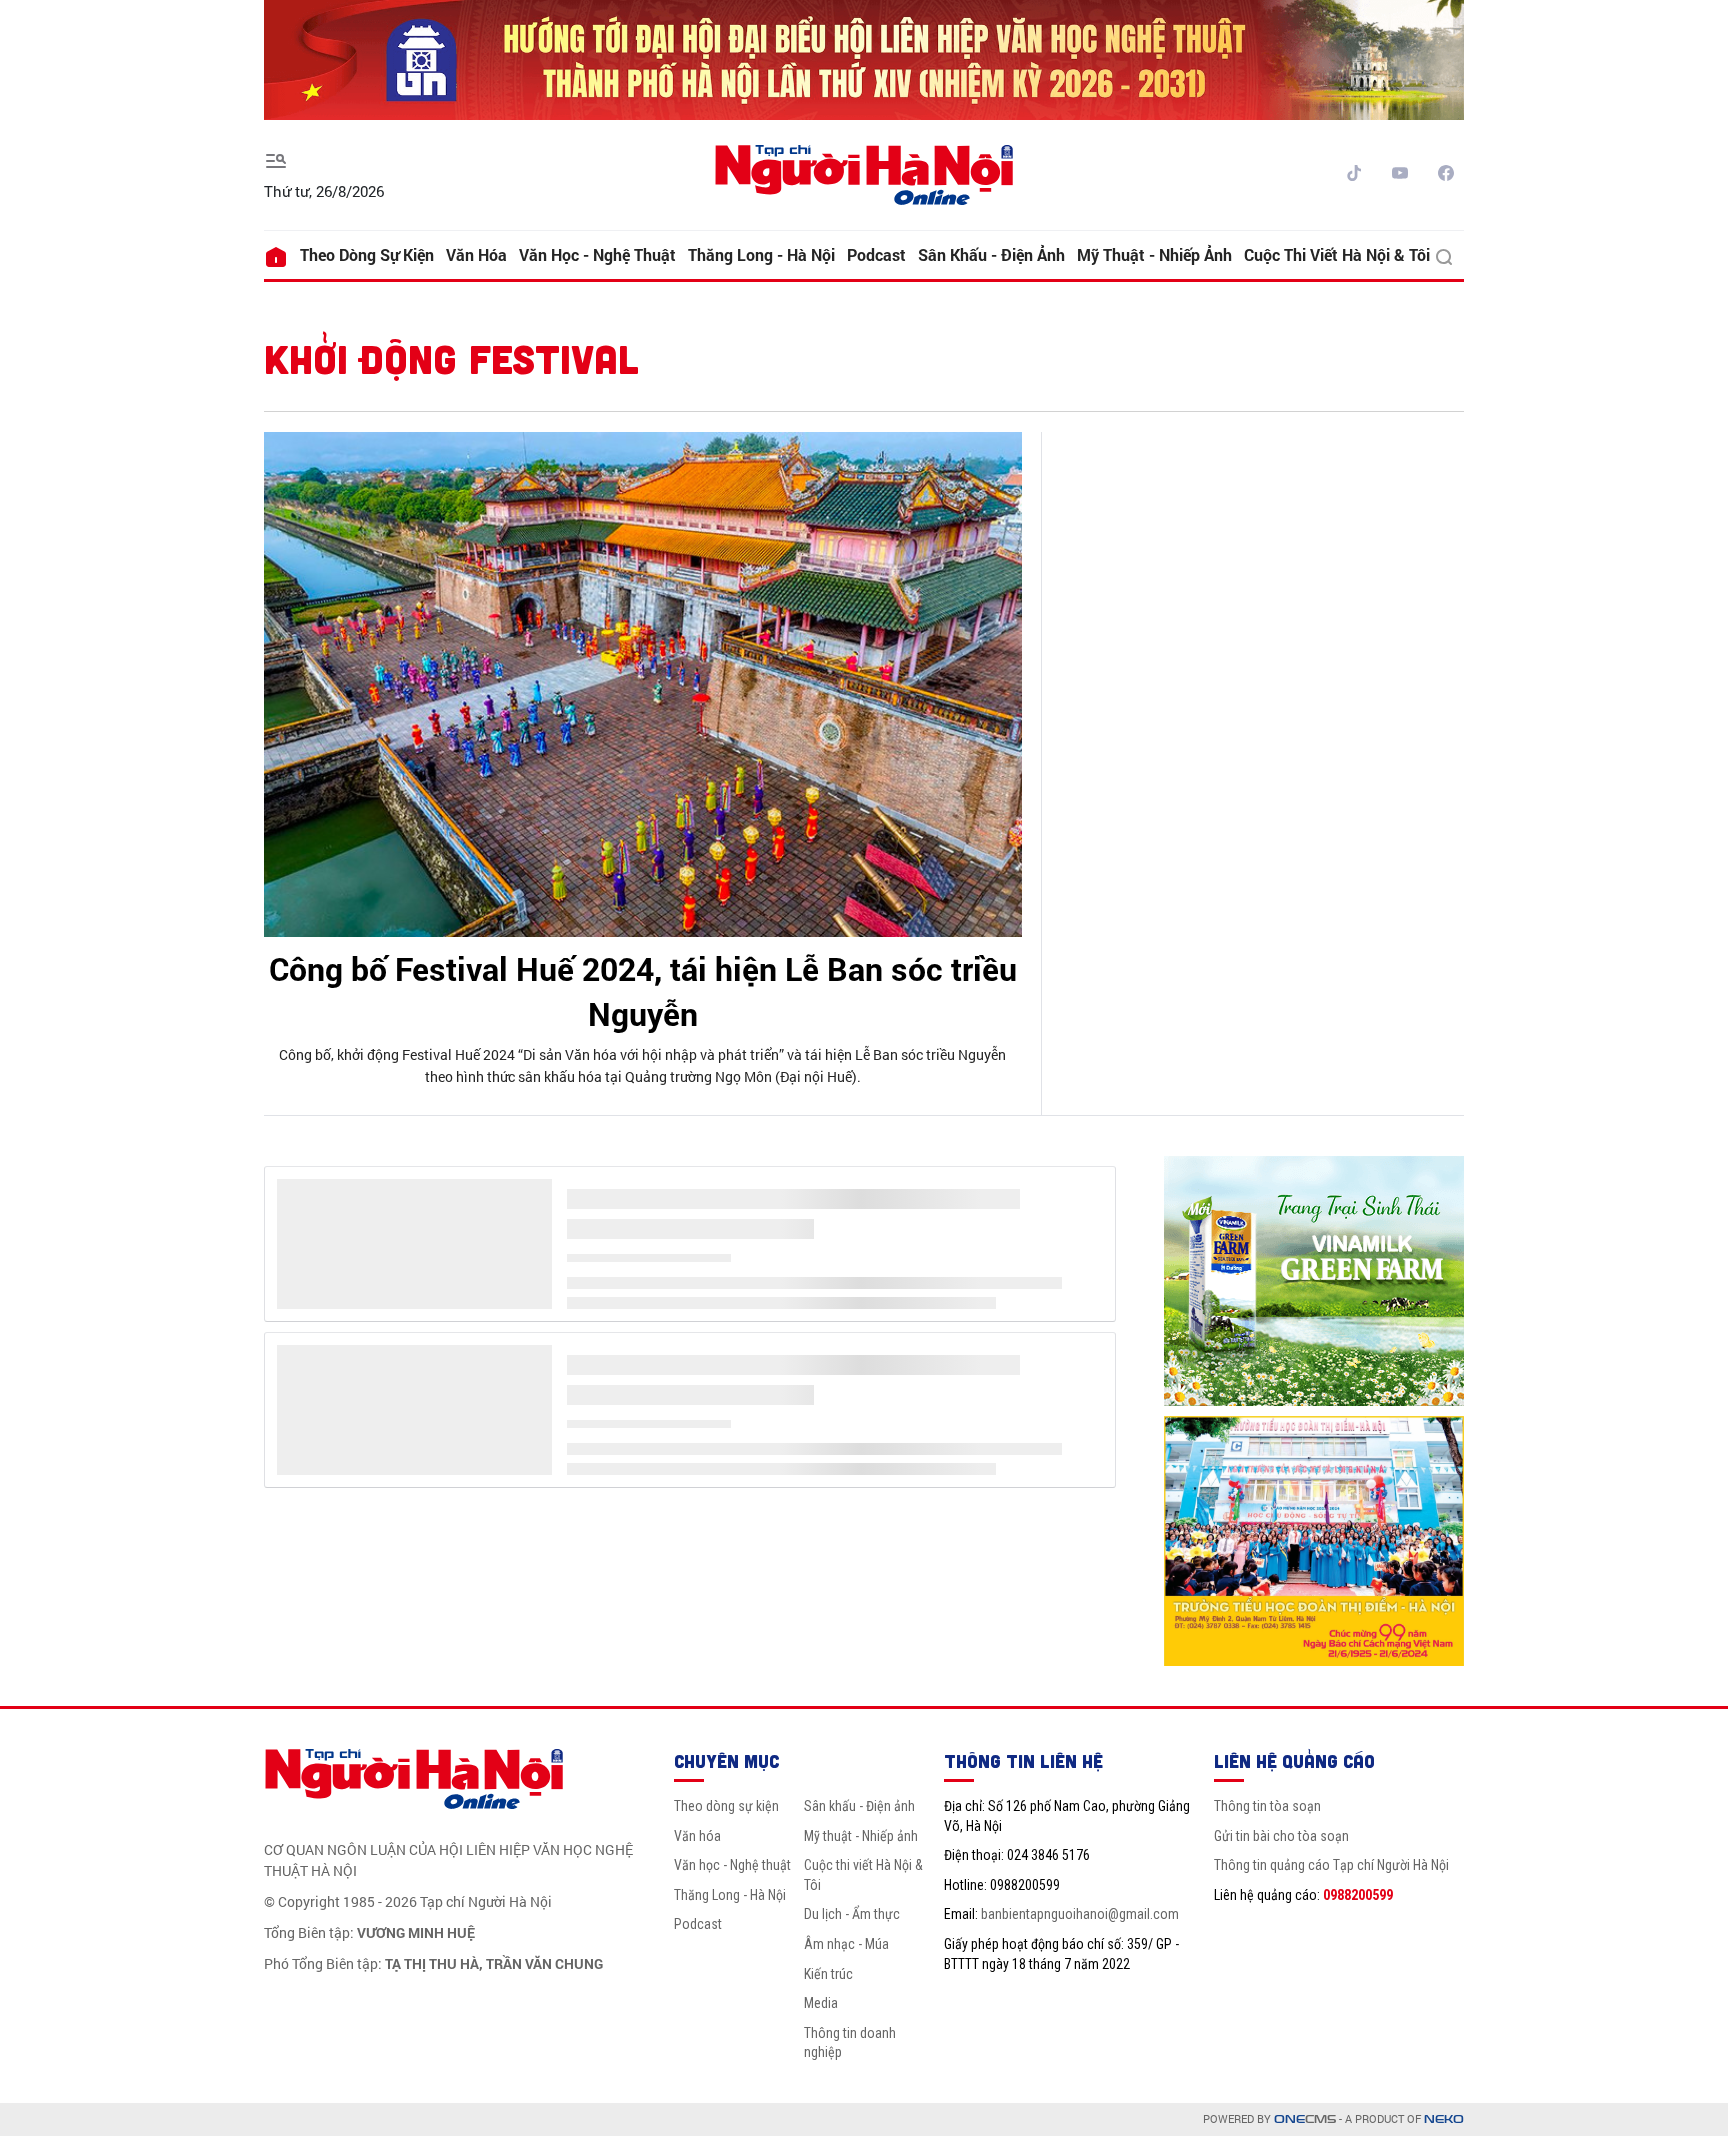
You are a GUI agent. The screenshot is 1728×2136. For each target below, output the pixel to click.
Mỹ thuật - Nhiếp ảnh (1154, 254)
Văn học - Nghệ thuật (597, 254)
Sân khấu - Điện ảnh (991, 254)
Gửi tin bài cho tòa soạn (1281, 1836)
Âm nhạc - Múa (846, 1944)
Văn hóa (476, 254)
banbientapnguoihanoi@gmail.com (1080, 1914)
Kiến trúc (828, 1974)
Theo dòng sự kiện (367, 254)
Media (821, 2003)
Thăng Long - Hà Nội (761, 254)
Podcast (876, 254)
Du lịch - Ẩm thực (852, 1914)
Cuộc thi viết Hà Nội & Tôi (1337, 254)
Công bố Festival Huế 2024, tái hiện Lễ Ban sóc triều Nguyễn (643, 991)
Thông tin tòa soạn (1267, 1806)
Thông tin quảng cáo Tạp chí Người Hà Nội (1331, 1865)
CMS (1305, 2119)
